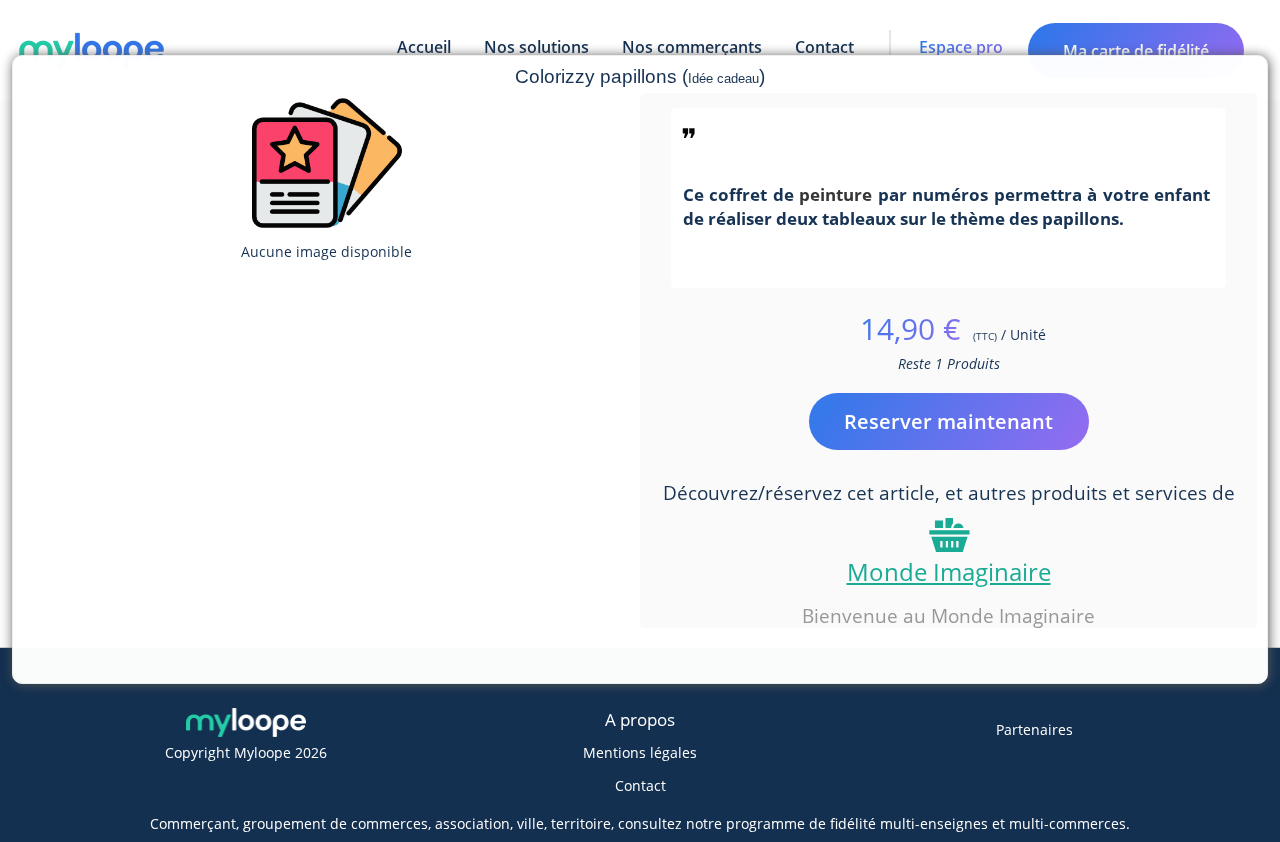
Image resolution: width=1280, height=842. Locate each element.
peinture (835, 194)
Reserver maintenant (948, 421)
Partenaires (1034, 729)
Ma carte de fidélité (1136, 51)
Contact (640, 785)
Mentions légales (640, 752)
